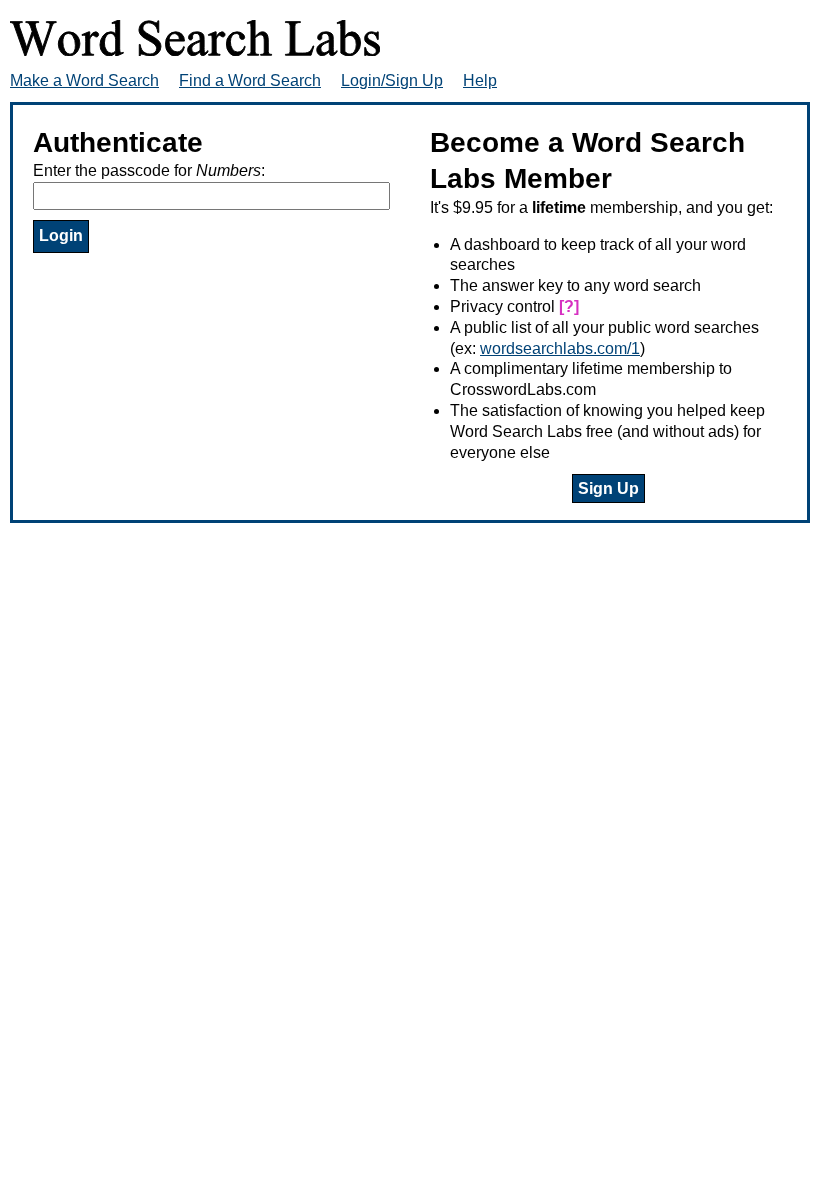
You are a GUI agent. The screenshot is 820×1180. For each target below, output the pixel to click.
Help (480, 80)
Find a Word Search (250, 80)
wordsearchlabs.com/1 (560, 348)
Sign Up (608, 488)
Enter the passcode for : (149, 170)
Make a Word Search (84, 80)
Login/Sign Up (392, 80)
